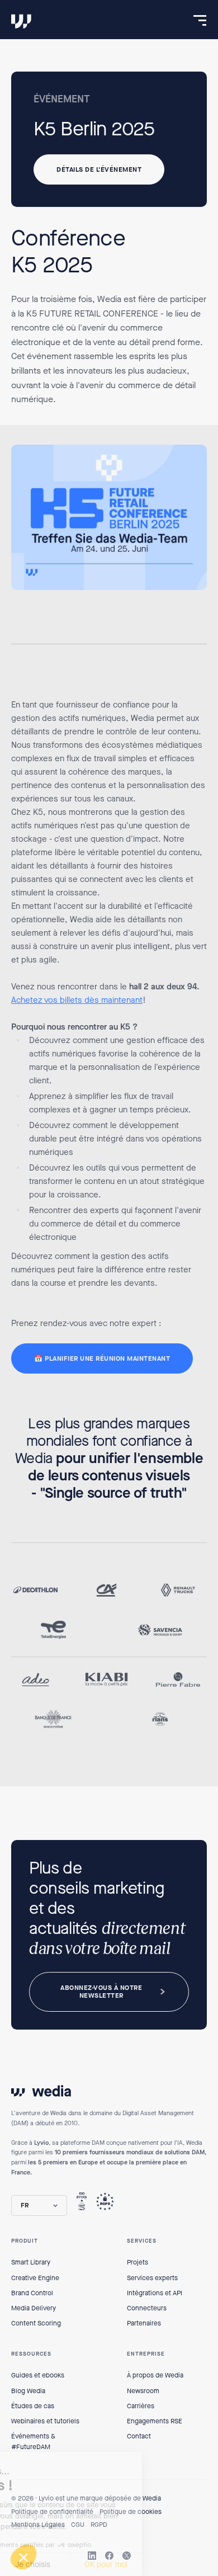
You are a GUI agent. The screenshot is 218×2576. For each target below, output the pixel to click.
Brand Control (32, 2293)
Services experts (152, 2278)
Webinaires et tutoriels (45, 2421)
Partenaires (144, 2323)
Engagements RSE (155, 2421)
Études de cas (33, 2406)
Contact (139, 2436)
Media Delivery (34, 2308)
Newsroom (143, 2391)
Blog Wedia (28, 2391)
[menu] (200, 20)
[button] (39, 2205)
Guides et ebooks (38, 2375)
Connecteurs (147, 2308)
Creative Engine (35, 2278)
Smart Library (31, 2262)
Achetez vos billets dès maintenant (77, 1000)
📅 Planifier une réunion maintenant (102, 1358)
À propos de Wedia (155, 2375)
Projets (138, 2262)
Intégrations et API (155, 2293)
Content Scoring (36, 2323)
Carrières (141, 2406)
